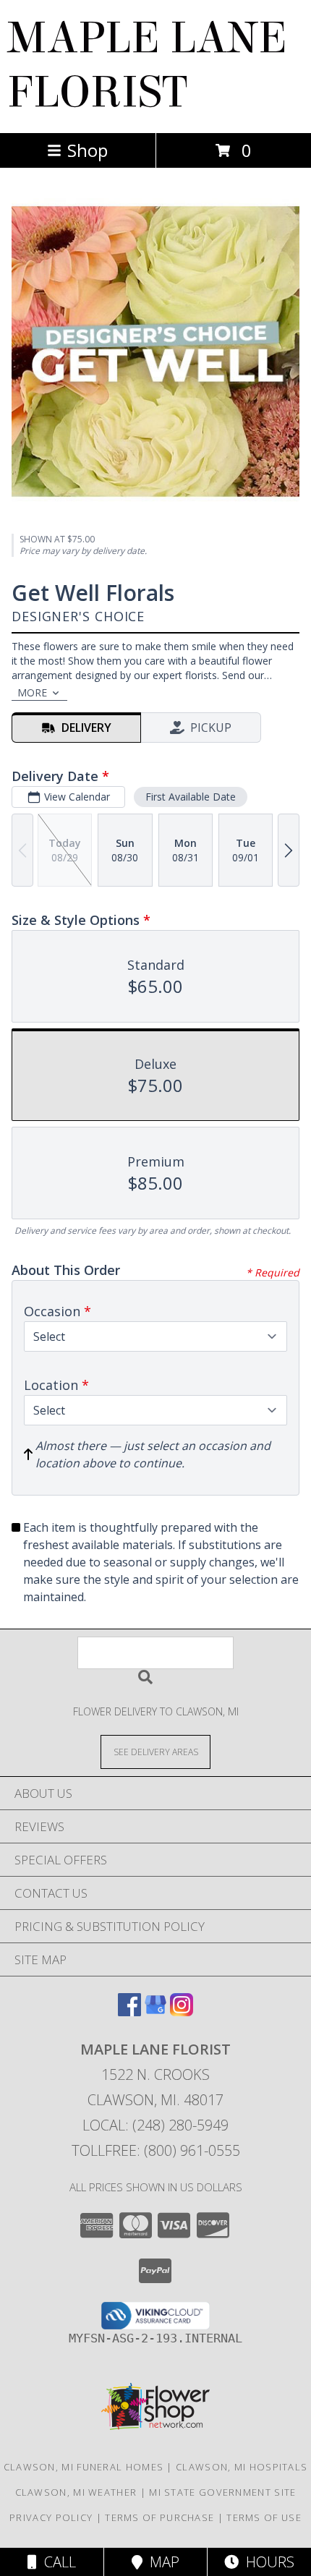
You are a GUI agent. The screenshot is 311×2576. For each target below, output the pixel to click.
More (32, 692)
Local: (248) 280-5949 (155, 2125)
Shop (88, 150)
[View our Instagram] (182, 2012)
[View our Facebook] (129, 2012)
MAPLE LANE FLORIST (147, 65)
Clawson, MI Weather (76, 2492)
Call (56, 2562)
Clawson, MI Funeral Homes (84, 2467)
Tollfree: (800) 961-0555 (156, 2150)
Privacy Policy (51, 2517)
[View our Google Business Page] (155, 2012)
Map (161, 2562)
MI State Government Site (222, 2492)
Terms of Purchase (159, 2517)
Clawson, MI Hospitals (242, 2467)
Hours (267, 2562)
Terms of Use (264, 2517)
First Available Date (191, 797)
